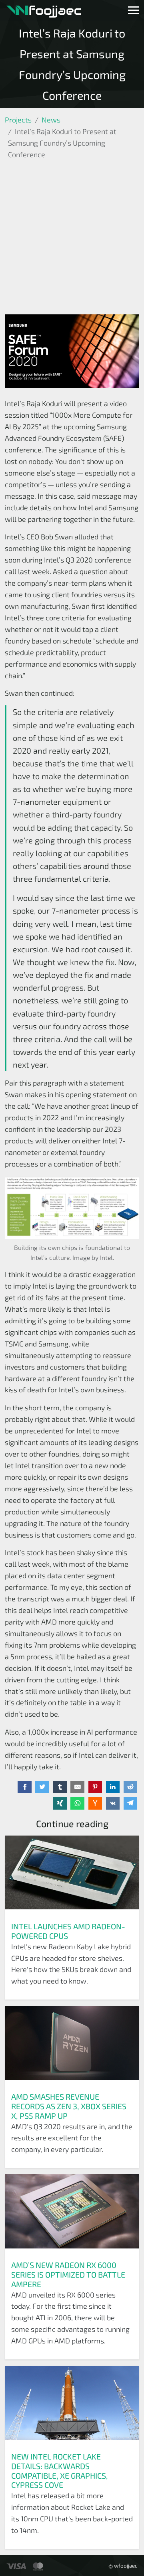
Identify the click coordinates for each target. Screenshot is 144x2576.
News (51, 120)
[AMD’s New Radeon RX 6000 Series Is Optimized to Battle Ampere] (72, 2214)
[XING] (60, 1804)
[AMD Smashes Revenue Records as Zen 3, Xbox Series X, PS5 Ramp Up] (72, 2046)
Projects (18, 120)
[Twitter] (42, 1787)
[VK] (113, 1804)
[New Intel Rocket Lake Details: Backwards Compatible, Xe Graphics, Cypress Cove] (72, 2406)
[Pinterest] (95, 1787)
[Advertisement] (72, 239)
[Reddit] (131, 1787)
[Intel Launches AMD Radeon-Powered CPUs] (72, 1875)
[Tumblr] (60, 1787)
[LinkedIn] (113, 1787)
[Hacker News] (95, 1804)
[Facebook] (25, 1787)
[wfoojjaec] (44, 10)
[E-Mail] (77, 1787)
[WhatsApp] (77, 1804)
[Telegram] (131, 1804)
